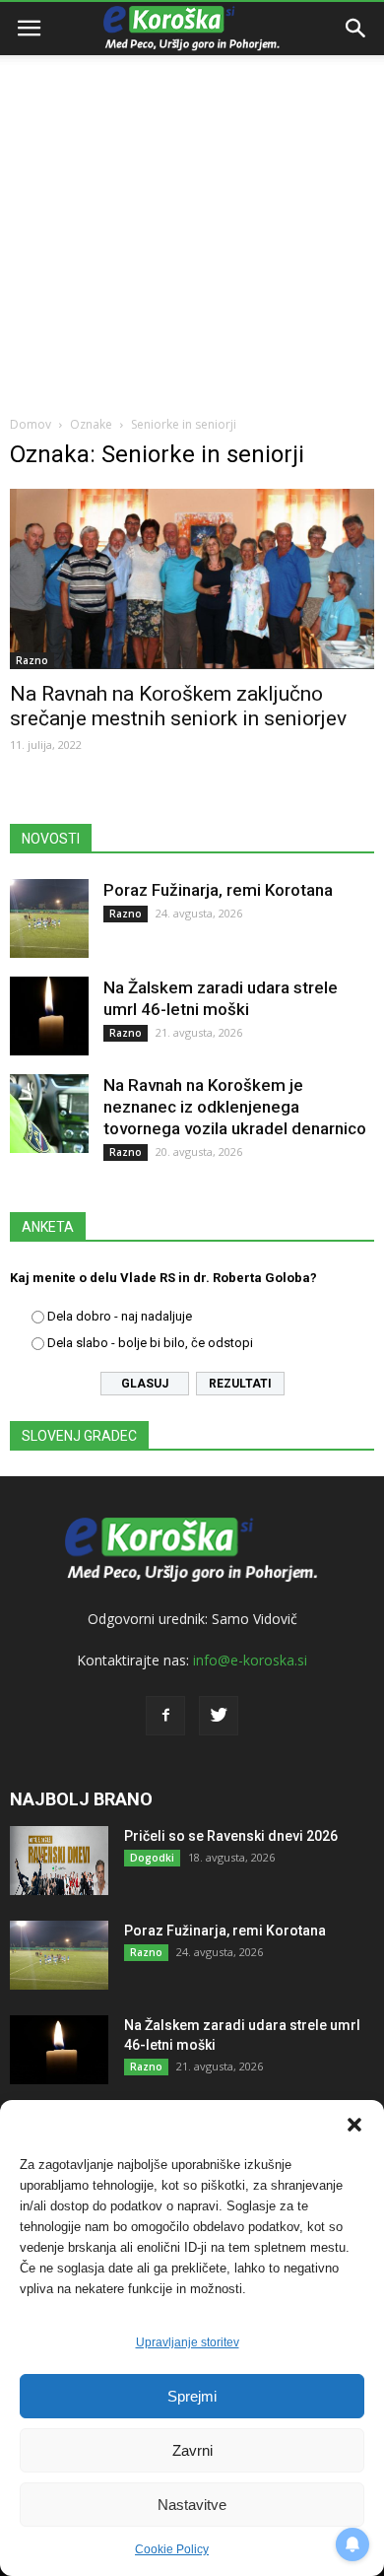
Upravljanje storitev (188, 2342)
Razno (32, 660)
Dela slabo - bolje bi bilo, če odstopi (150, 1343)
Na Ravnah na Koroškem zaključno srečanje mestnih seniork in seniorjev (178, 706)
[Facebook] (165, 1716)
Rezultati (240, 1384)
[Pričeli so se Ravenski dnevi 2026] (59, 1861)
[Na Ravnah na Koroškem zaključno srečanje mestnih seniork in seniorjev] (192, 579)
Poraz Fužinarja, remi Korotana (218, 890)
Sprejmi (192, 2396)
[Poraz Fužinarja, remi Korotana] (49, 918)
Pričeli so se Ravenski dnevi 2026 (231, 1836)
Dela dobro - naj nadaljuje (120, 1316)
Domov (31, 424)
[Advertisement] (192, 202)
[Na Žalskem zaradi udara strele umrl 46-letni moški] (49, 1016)
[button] (354, 2125)
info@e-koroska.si (250, 1660)
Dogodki (152, 1858)
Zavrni (192, 2450)
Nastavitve (192, 2505)
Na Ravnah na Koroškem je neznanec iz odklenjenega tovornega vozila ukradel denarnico (235, 1107)
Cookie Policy (172, 2549)
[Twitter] (219, 1716)
